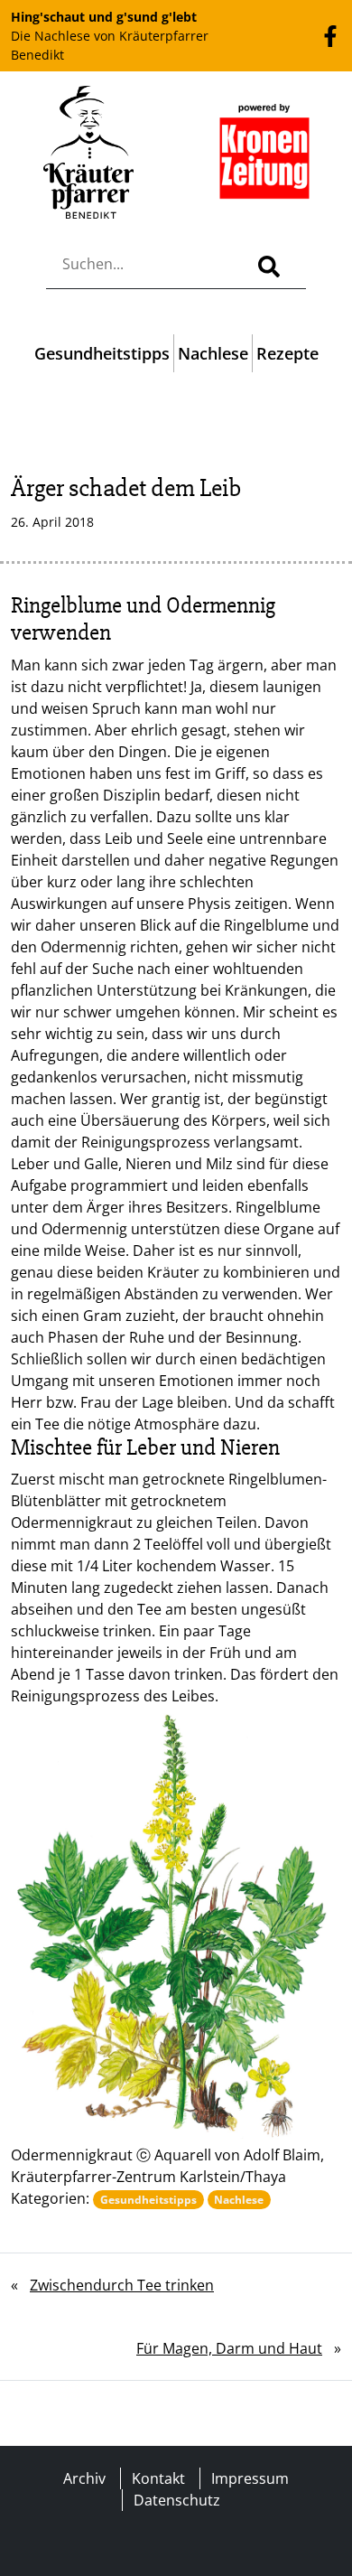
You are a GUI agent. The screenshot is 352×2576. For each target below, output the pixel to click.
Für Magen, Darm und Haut (229, 2348)
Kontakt (158, 2478)
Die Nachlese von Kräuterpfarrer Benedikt (110, 36)
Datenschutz (177, 2500)
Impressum (250, 2478)
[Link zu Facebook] (330, 35)
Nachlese (213, 353)
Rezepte (287, 353)
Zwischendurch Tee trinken (122, 2285)
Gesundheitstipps (102, 353)
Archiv (84, 2478)
